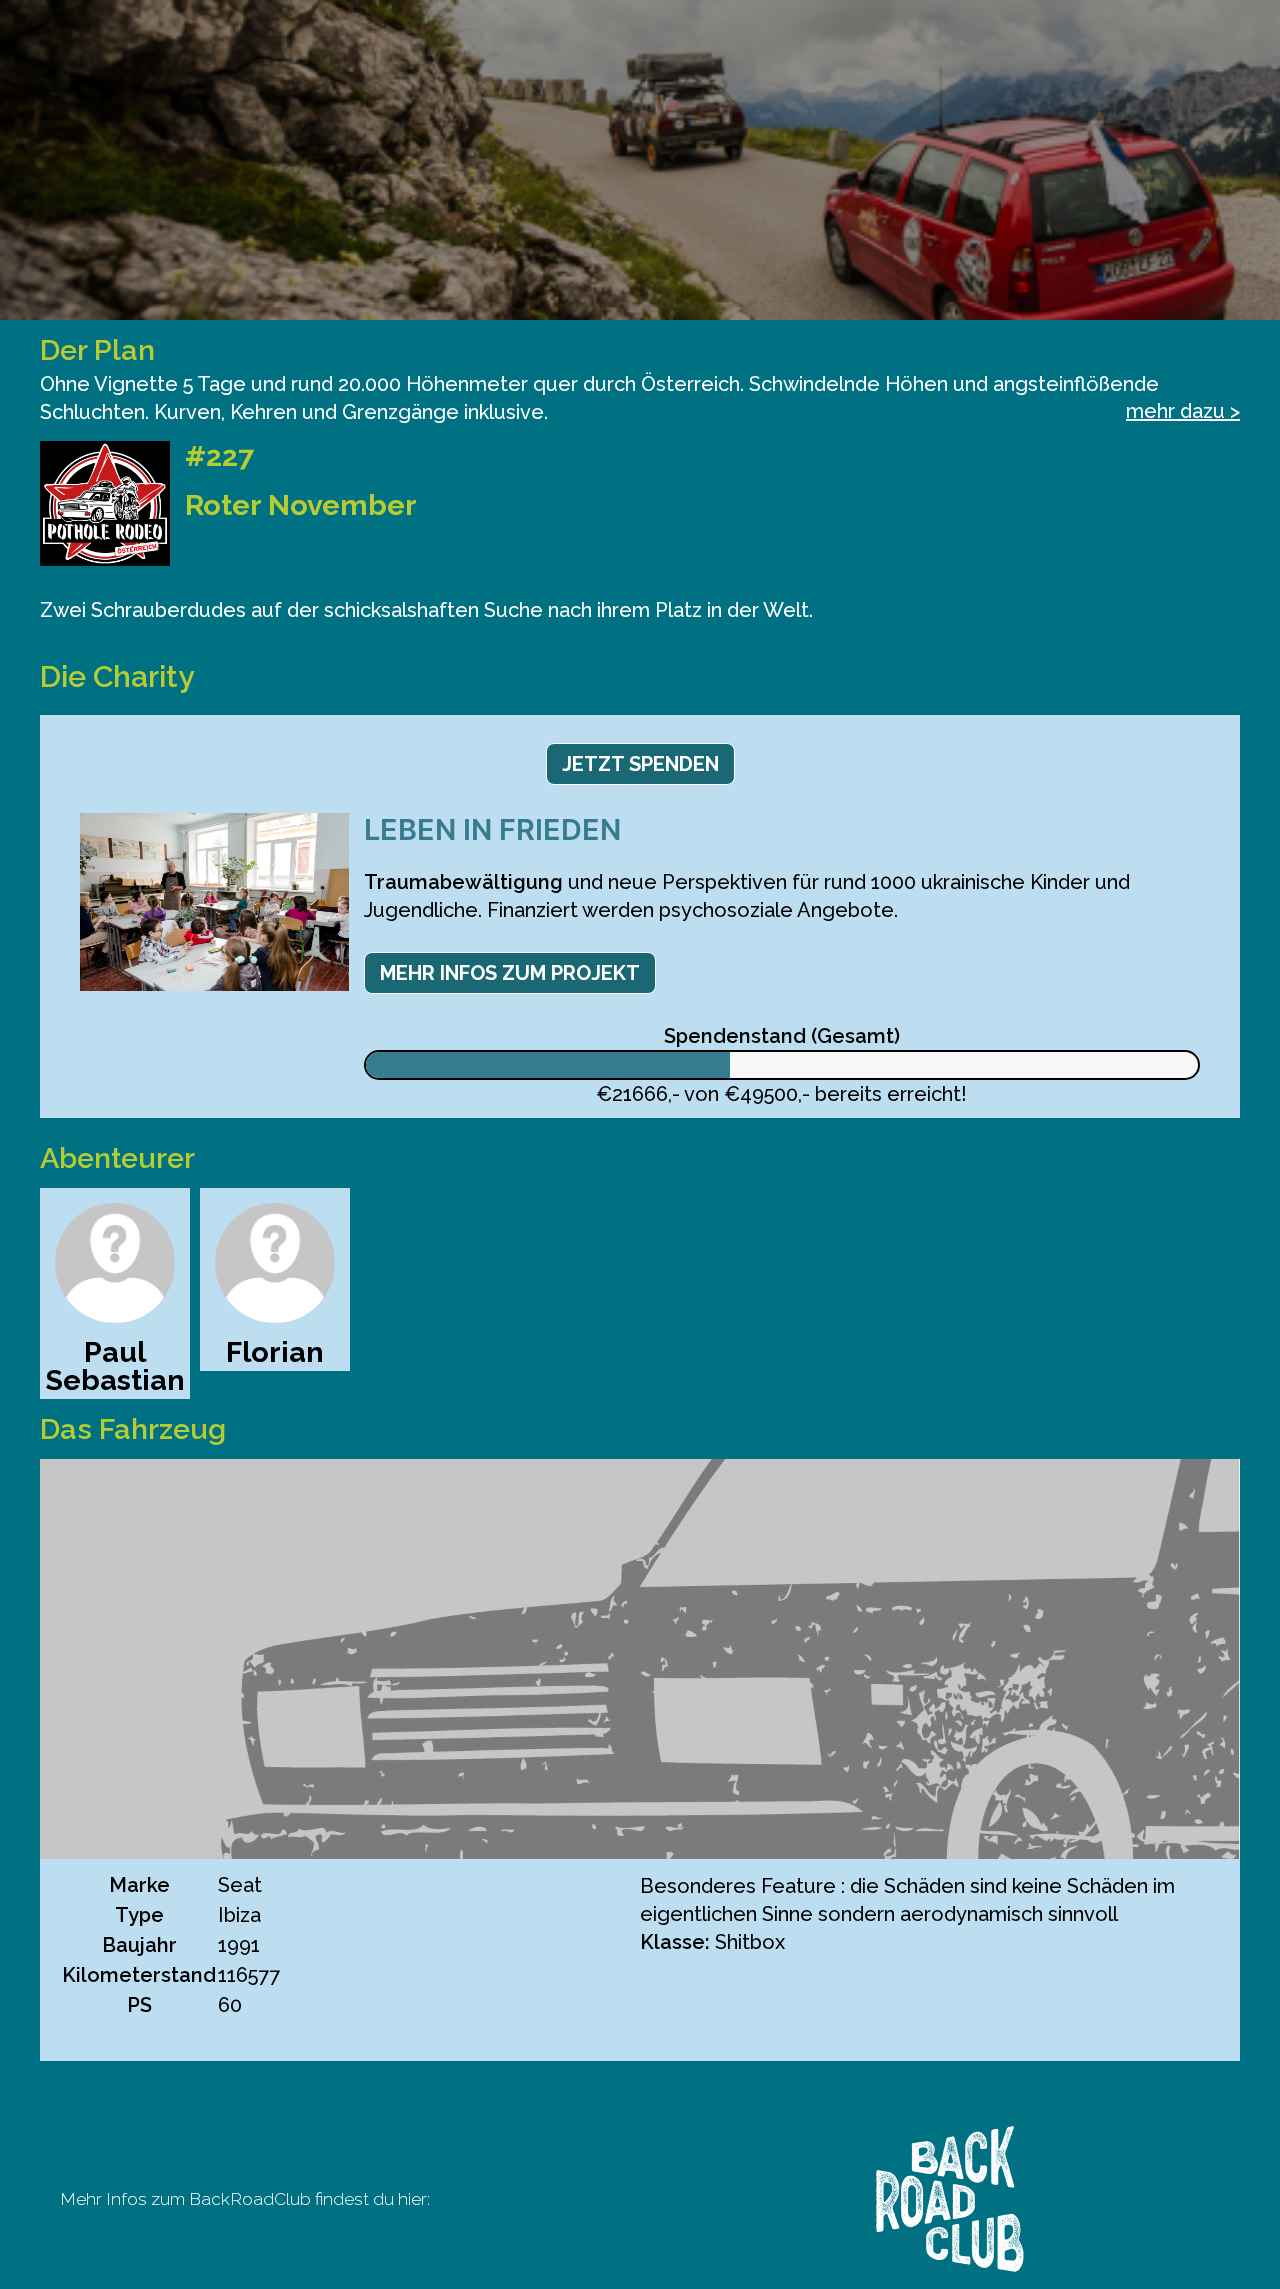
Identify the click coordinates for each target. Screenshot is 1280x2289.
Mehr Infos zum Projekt (510, 973)
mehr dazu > (1183, 411)
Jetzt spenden (640, 764)
